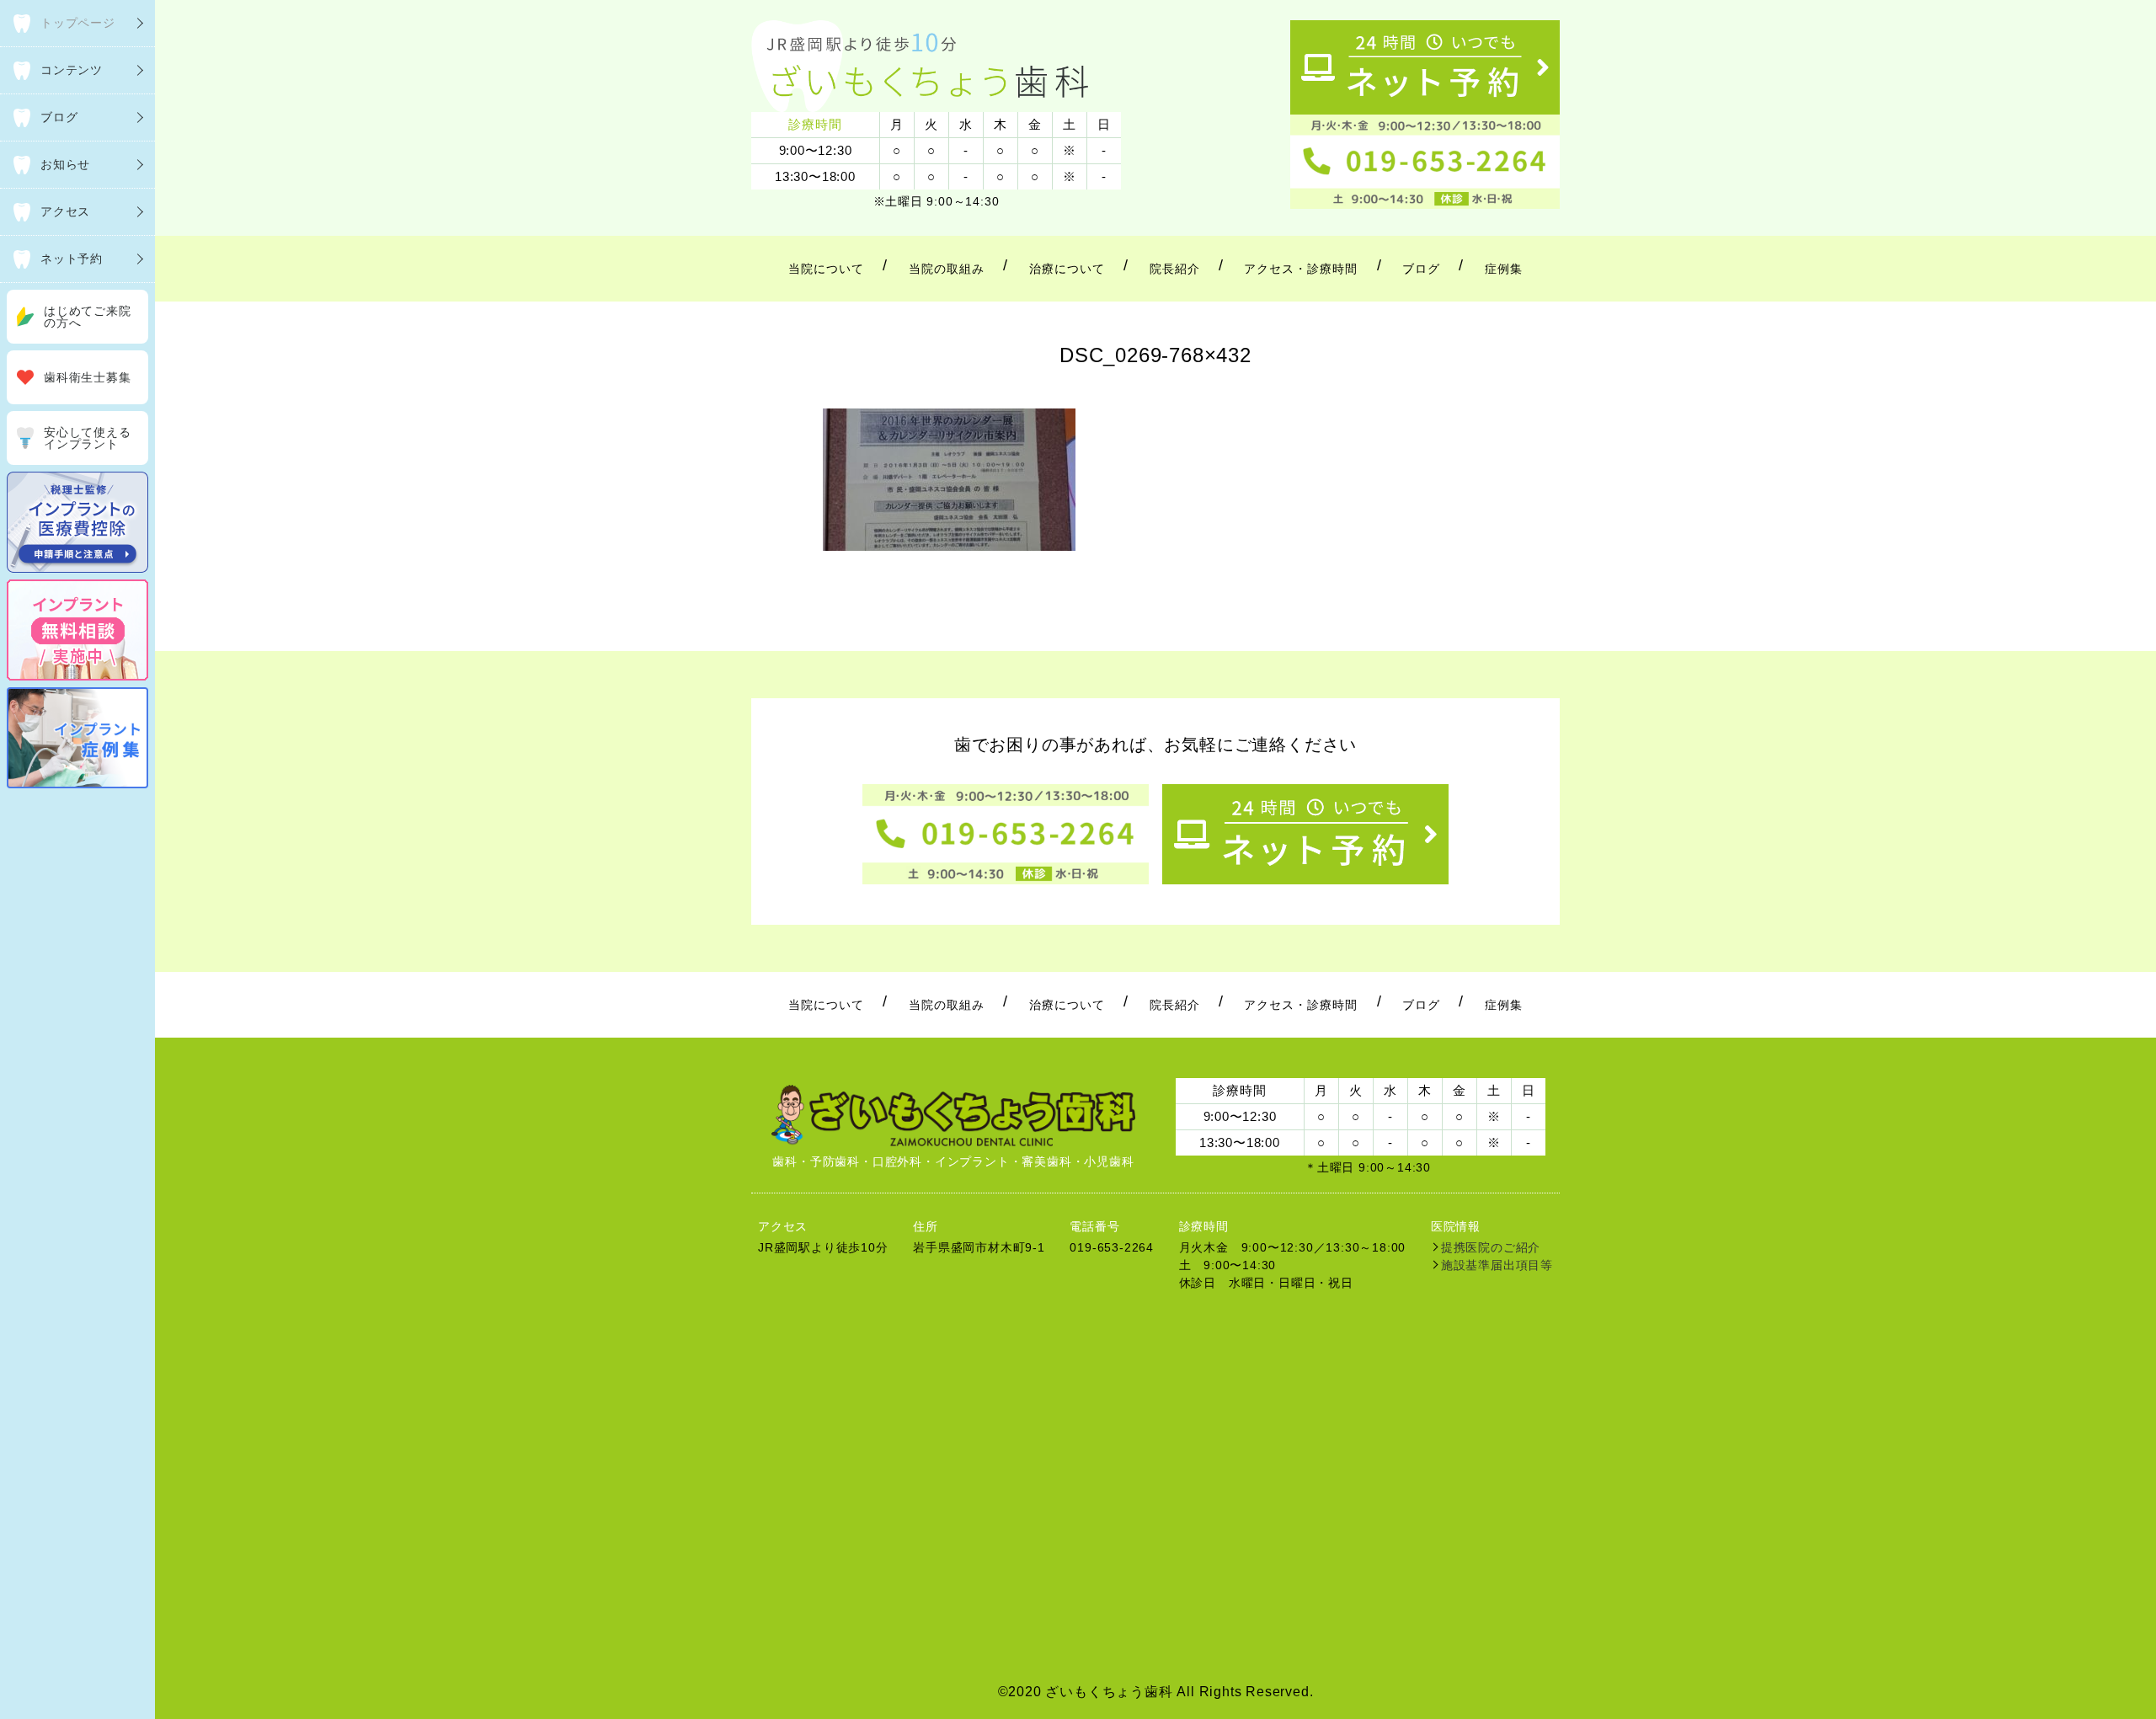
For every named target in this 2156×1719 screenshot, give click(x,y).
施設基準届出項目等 (1497, 1265)
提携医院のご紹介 (1491, 1247)
